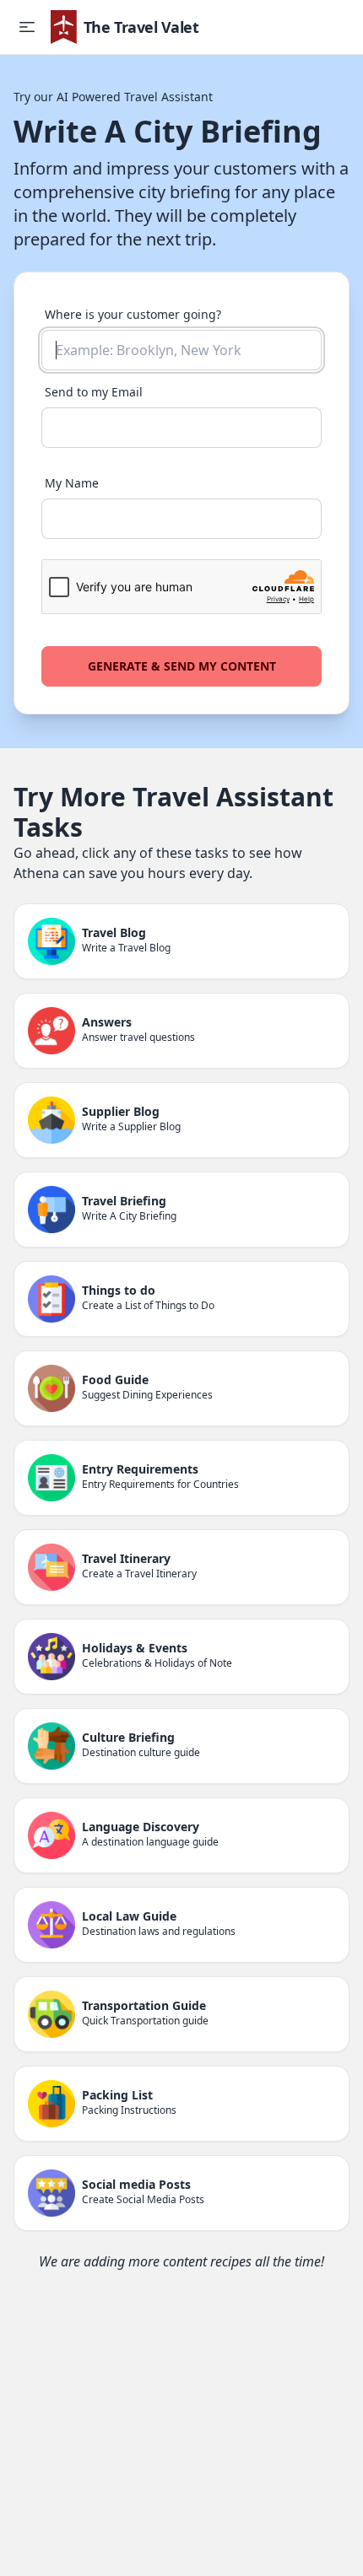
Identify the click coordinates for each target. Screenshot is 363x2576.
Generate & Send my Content (182, 666)
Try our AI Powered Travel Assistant (113, 97)
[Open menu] (27, 27)
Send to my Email (94, 392)
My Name (72, 483)
